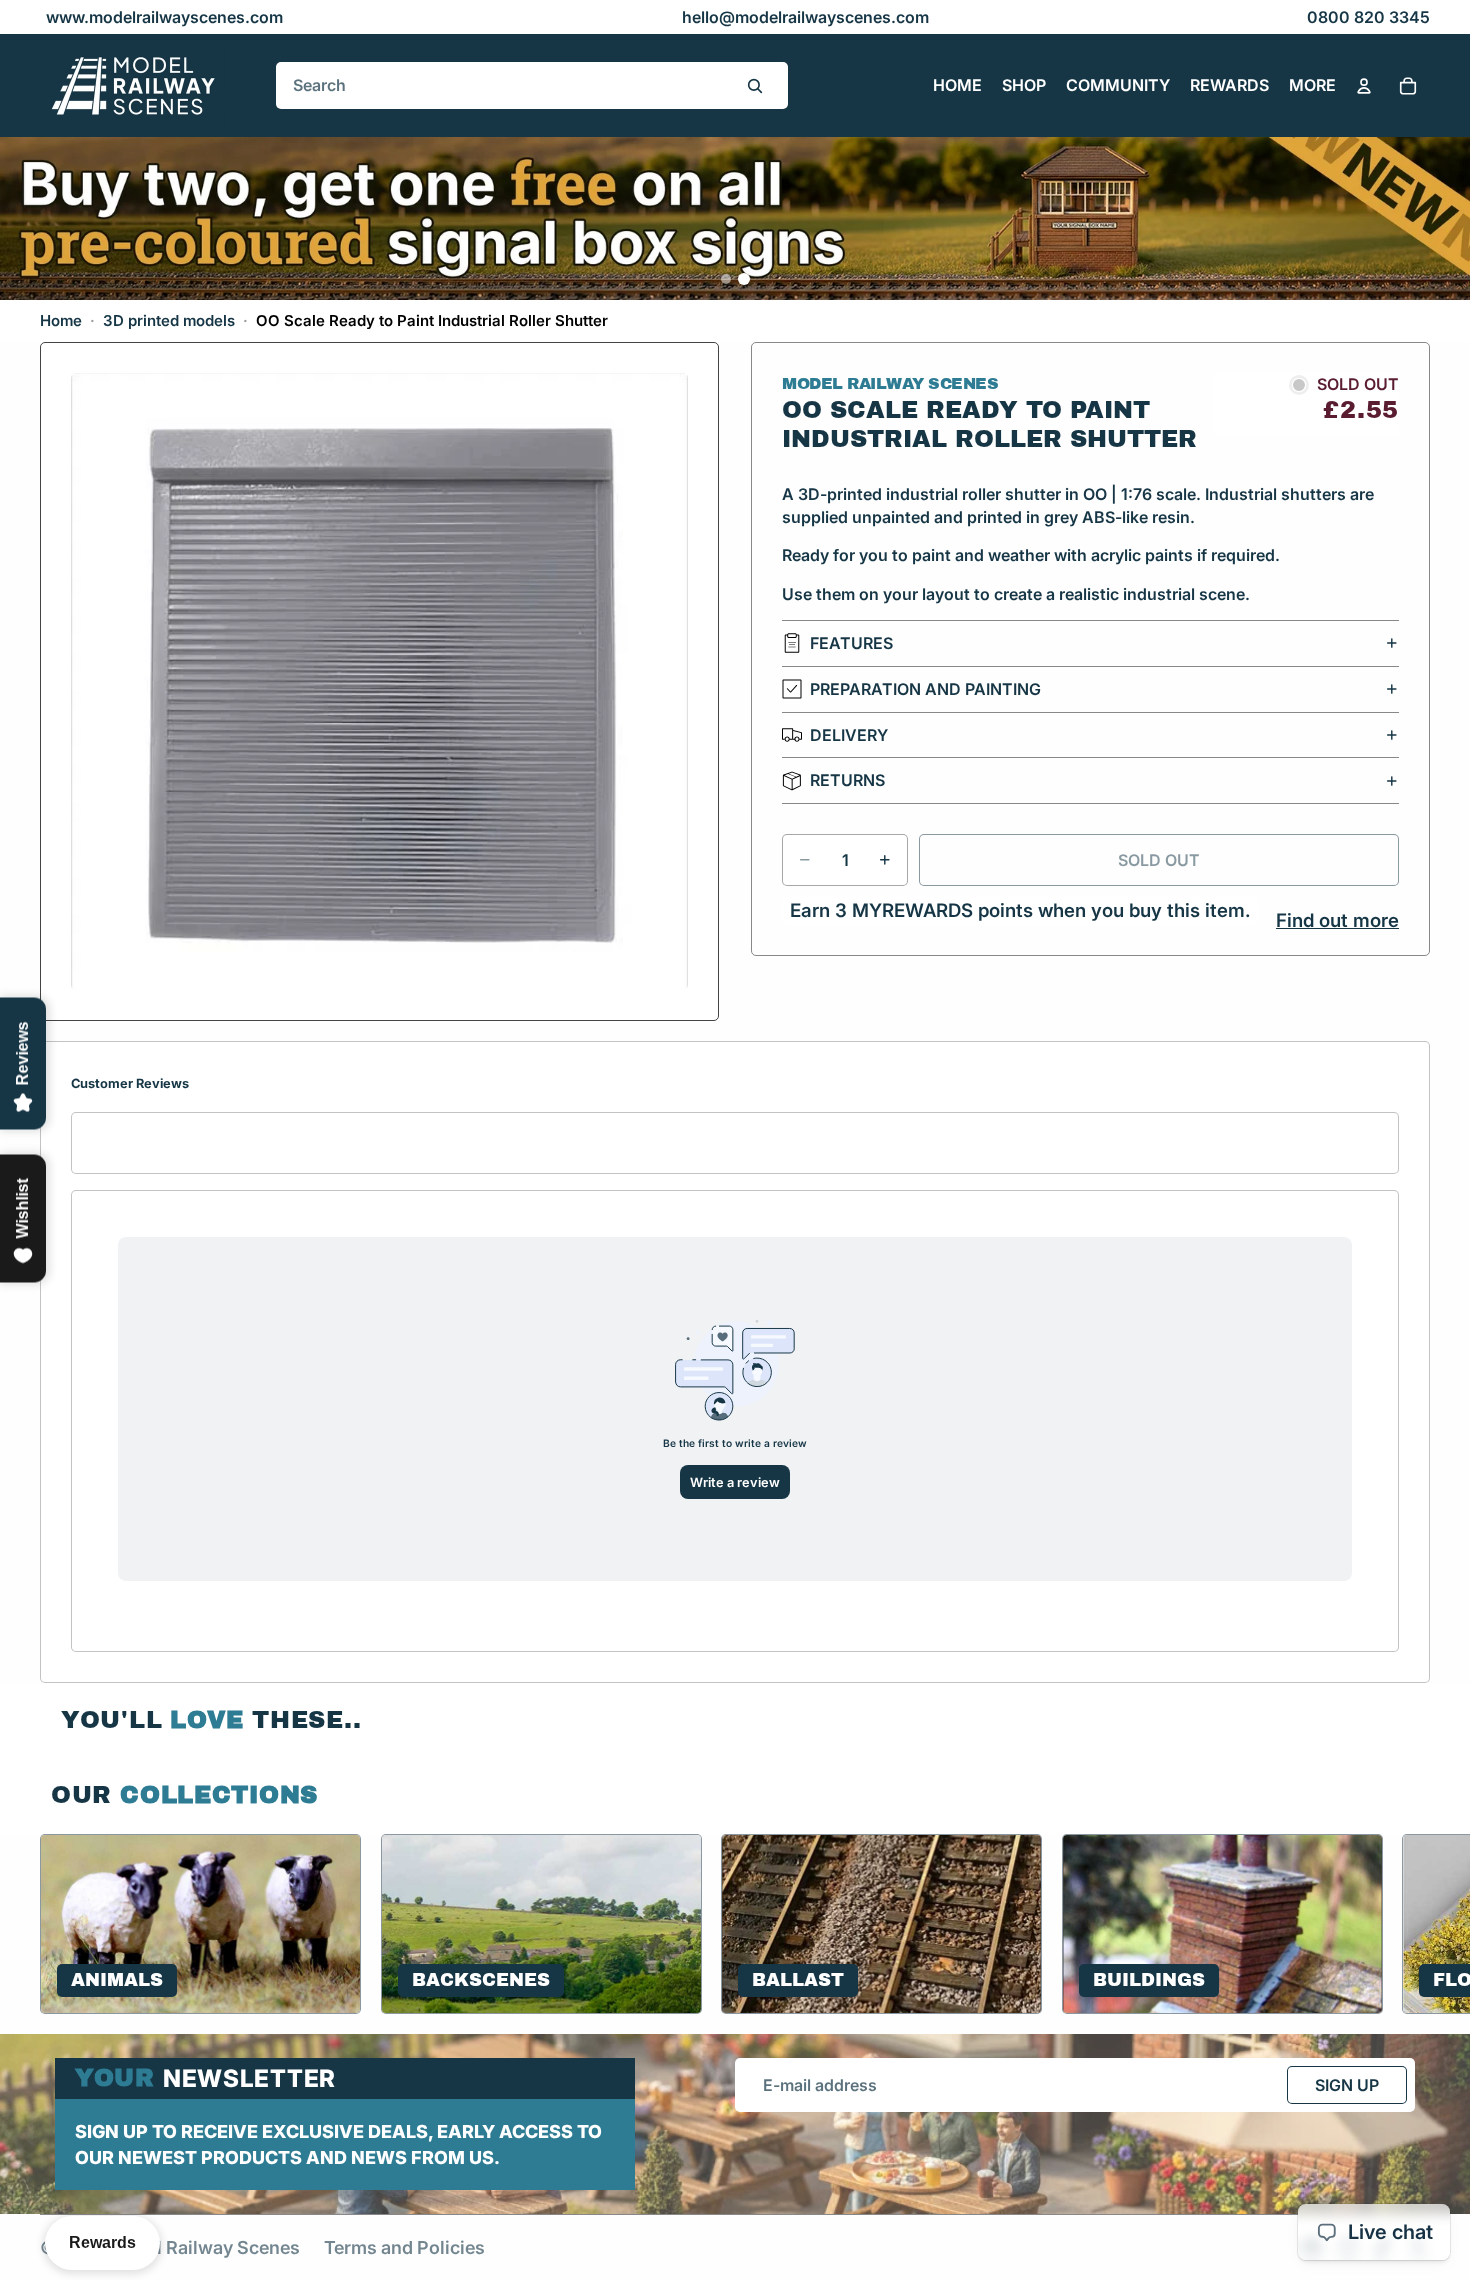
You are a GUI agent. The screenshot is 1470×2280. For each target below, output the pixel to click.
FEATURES (851, 643)
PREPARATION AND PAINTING (925, 689)
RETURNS (847, 780)
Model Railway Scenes (204, 2247)
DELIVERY (849, 735)
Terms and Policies (404, 2247)
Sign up (1347, 2085)
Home (61, 320)
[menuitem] (1312, 86)
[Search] (755, 86)
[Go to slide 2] (744, 279)
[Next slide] (1406, 1924)
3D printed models (169, 320)
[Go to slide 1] (726, 279)
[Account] (1364, 86)
